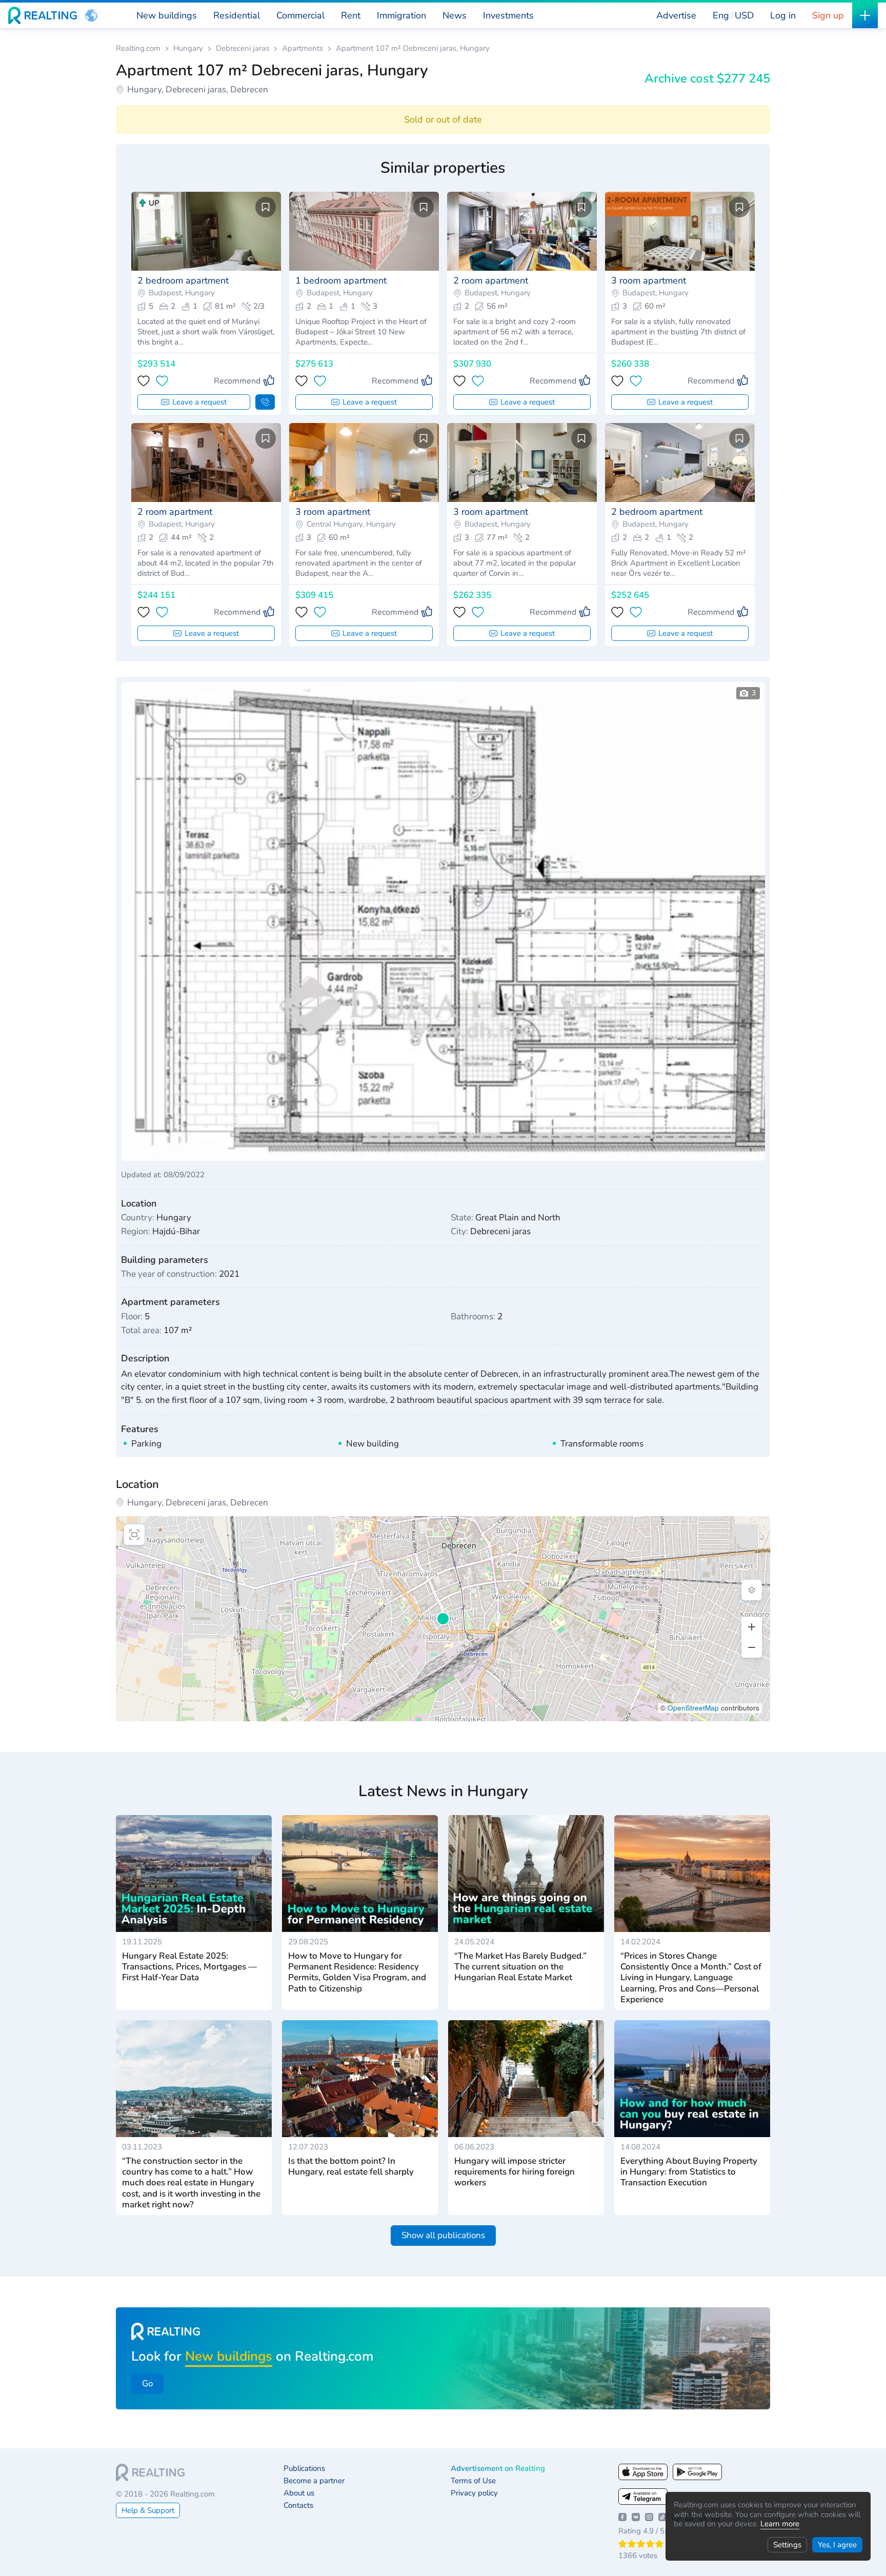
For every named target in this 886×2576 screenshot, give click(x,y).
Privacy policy (474, 2493)
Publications (304, 2469)
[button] (91, 15)
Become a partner (314, 2481)
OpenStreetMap (693, 1708)
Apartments (303, 48)
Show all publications (443, 2235)
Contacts (298, 2505)
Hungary (188, 48)
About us (299, 2493)
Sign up (828, 15)
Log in (783, 15)
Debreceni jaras (243, 48)
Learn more (780, 2524)
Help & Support (148, 2510)
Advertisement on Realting (498, 2469)
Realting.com (138, 48)
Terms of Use (473, 2481)
